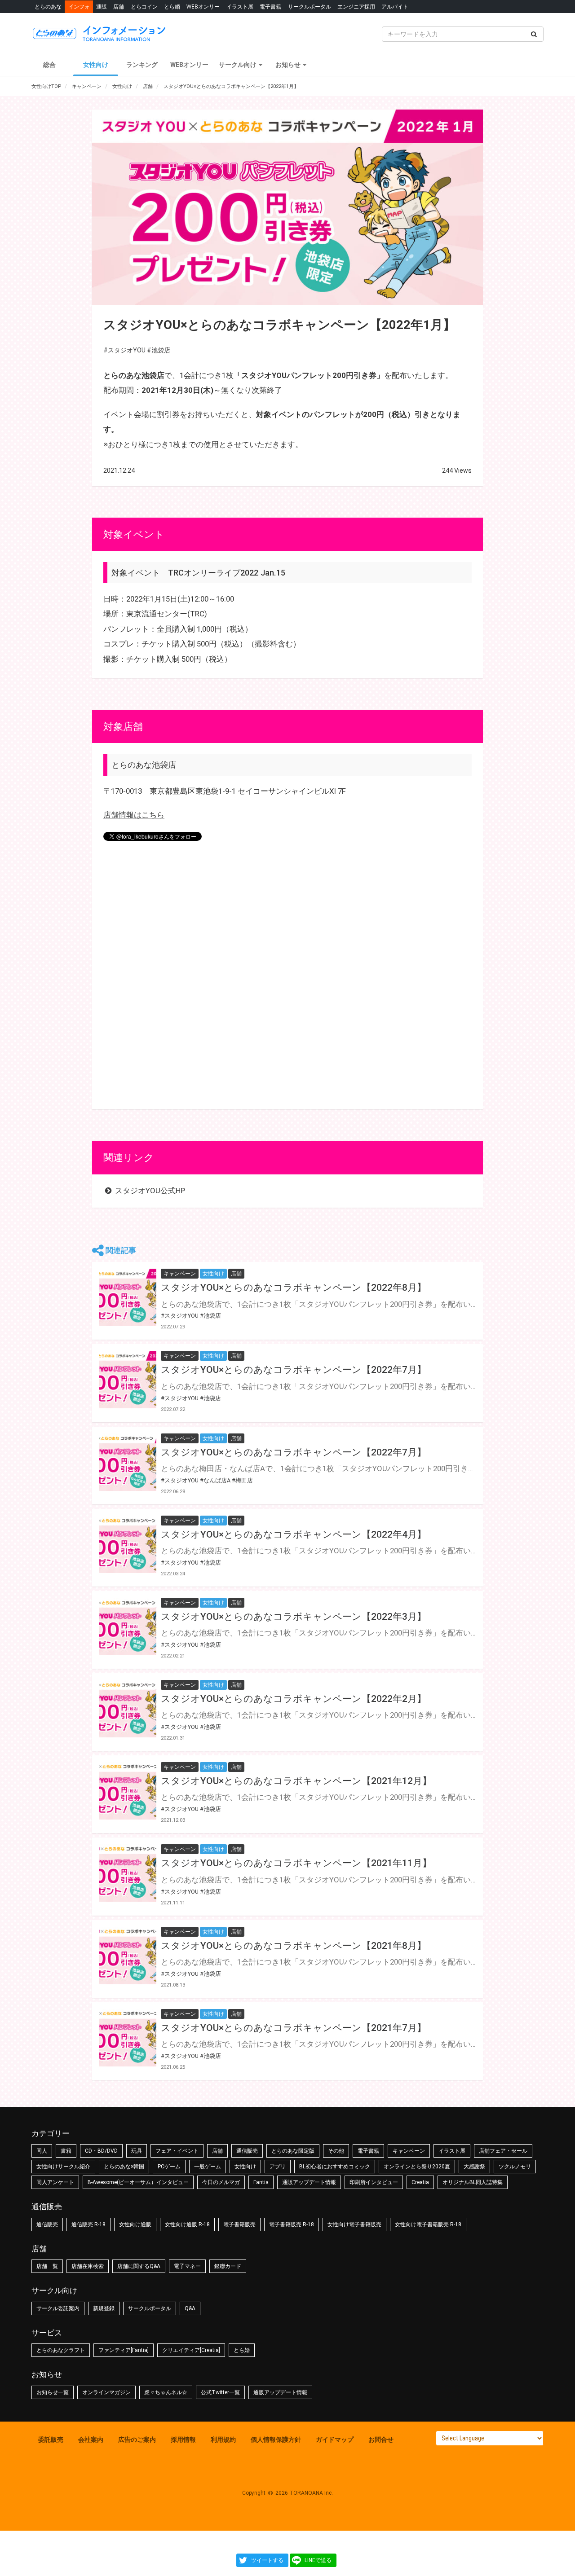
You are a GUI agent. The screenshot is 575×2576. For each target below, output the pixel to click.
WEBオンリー (203, 7)
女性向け (96, 65)
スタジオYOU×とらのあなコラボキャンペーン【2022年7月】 (294, 1370)
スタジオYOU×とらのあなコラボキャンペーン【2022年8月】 (294, 1288)
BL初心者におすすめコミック (335, 2167)
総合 (49, 65)
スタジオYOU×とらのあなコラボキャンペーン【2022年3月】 (294, 1617)
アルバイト (395, 7)
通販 (102, 7)
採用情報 (183, 2440)
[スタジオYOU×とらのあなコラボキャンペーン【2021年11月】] (128, 1873)
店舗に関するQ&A (139, 2266)
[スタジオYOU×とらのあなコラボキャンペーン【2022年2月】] (128, 1709)
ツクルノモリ (515, 2167)
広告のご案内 (137, 2440)
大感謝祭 (474, 2167)
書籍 (66, 2151)
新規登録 (104, 2308)
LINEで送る (318, 2560)
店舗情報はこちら (134, 815)
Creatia (420, 2182)
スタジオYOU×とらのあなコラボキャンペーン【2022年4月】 (294, 1534)
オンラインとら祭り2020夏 (417, 2167)
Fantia (261, 2182)
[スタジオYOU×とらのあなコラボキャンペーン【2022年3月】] (128, 1626)
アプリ (278, 2167)
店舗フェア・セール (503, 2151)
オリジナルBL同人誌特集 (473, 2182)
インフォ (79, 7)
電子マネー (187, 2266)
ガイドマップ (335, 2440)
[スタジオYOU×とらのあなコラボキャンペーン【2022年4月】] (128, 1544)
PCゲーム (169, 2167)
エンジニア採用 (356, 7)
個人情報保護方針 (276, 2440)
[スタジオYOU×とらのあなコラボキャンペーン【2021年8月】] (128, 1956)
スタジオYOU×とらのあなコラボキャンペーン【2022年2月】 (294, 1699)
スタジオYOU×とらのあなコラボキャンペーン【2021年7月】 (294, 2028)
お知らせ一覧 (53, 2392)
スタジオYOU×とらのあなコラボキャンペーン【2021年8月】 (294, 1946)
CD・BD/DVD (101, 2151)
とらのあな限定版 (293, 2151)
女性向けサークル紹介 (63, 2167)
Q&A (190, 2308)
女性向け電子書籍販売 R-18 (428, 2224)
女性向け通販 (135, 2224)
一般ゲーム (208, 2167)
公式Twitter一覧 (220, 2392)
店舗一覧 (47, 2266)
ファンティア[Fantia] (124, 2350)
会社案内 (91, 2440)
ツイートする (267, 2560)
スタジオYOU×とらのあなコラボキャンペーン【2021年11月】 (296, 1863)
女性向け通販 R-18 (187, 2224)
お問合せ (381, 2440)
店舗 (119, 7)
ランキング (142, 65)
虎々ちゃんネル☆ (166, 2392)
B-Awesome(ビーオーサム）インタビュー (138, 2182)
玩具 (137, 2151)
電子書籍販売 (239, 2224)
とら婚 (172, 7)
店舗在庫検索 (88, 2266)
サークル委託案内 (58, 2308)
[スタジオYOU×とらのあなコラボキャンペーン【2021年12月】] (128, 1791)
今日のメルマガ (221, 2182)
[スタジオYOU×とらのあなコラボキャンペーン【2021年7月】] (128, 2038)
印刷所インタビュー (374, 2182)
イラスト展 (240, 7)
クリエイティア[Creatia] (191, 2350)
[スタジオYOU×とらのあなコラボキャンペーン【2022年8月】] (128, 1297)
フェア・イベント (177, 2151)
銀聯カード (228, 2266)
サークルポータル (310, 7)
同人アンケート (55, 2182)
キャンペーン (409, 2151)
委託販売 (51, 2440)
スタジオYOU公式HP (149, 1191)
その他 (336, 2151)
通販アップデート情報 (309, 2182)
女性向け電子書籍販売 (354, 2224)
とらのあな (48, 7)
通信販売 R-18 (88, 2224)
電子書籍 (270, 7)
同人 (42, 2151)
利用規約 (223, 2440)
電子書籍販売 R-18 (292, 2224)
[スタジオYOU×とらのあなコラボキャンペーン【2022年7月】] (128, 1380)
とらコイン (144, 7)
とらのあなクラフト (61, 2350)
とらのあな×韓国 (124, 2167)
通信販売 (247, 2151)
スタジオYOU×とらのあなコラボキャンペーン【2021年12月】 (296, 1781)
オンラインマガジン (106, 2392)
